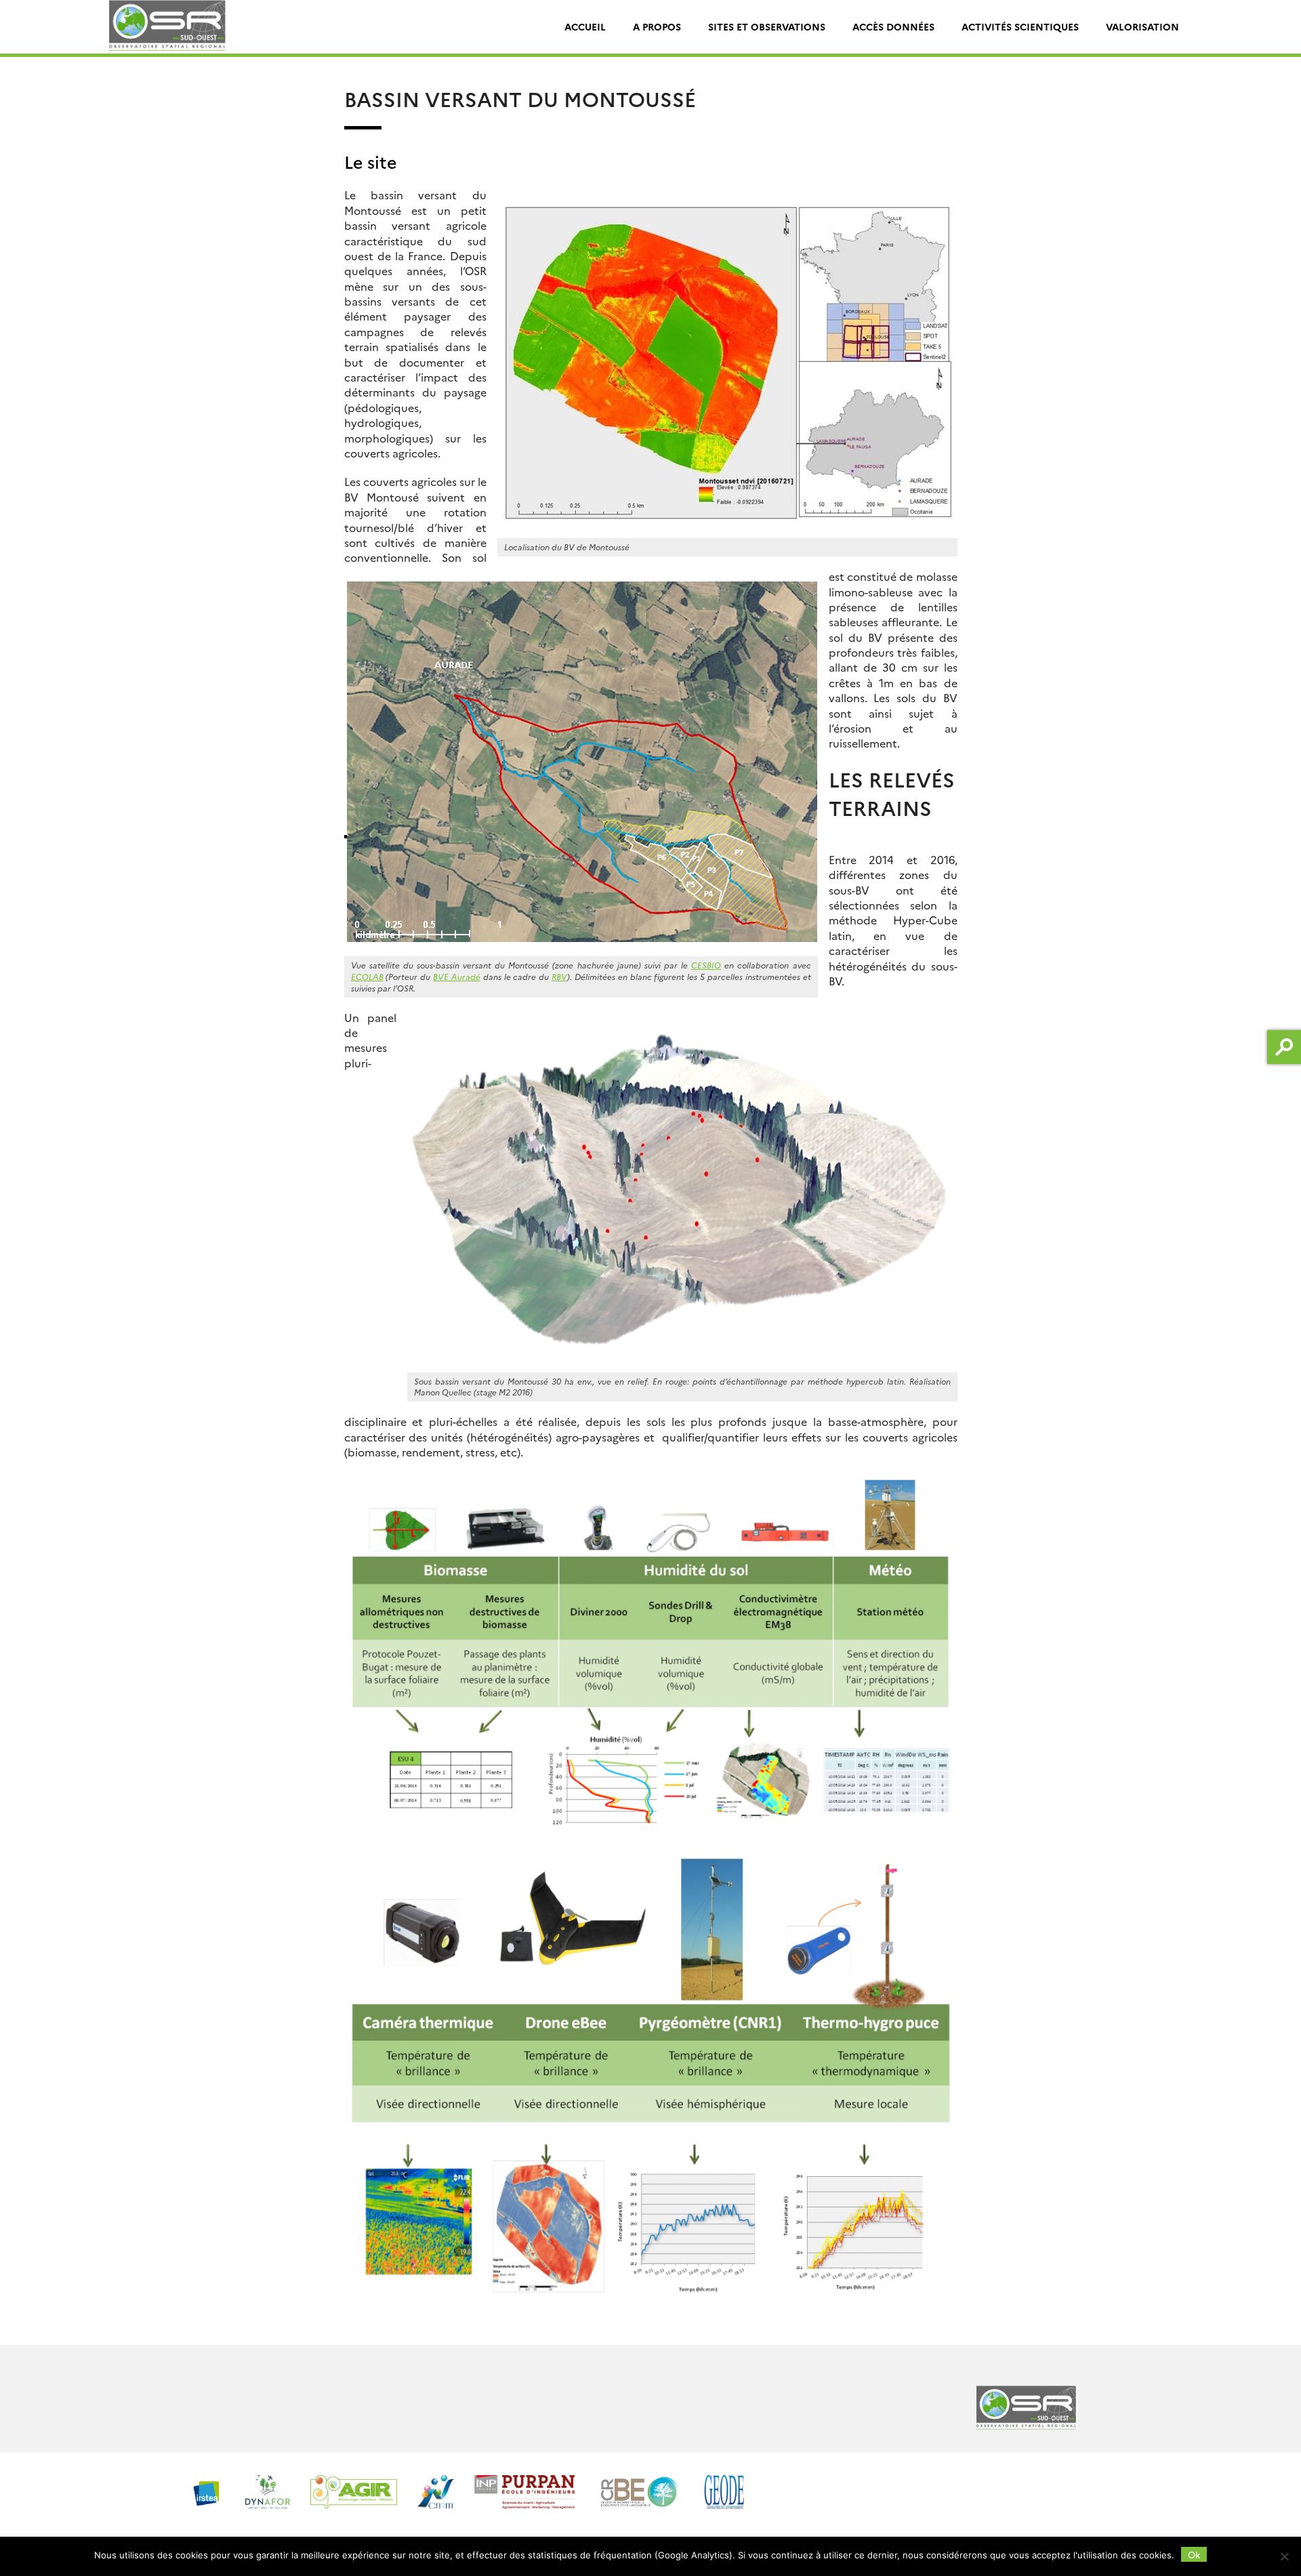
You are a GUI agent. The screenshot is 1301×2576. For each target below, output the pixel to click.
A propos (657, 26)
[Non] (1284, 2556)
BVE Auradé (457, 976)
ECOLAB (367, 976)
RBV (559, 976)
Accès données (893, 26)
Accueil (585, 26)
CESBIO (706, 965)
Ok (1194, 2554)
